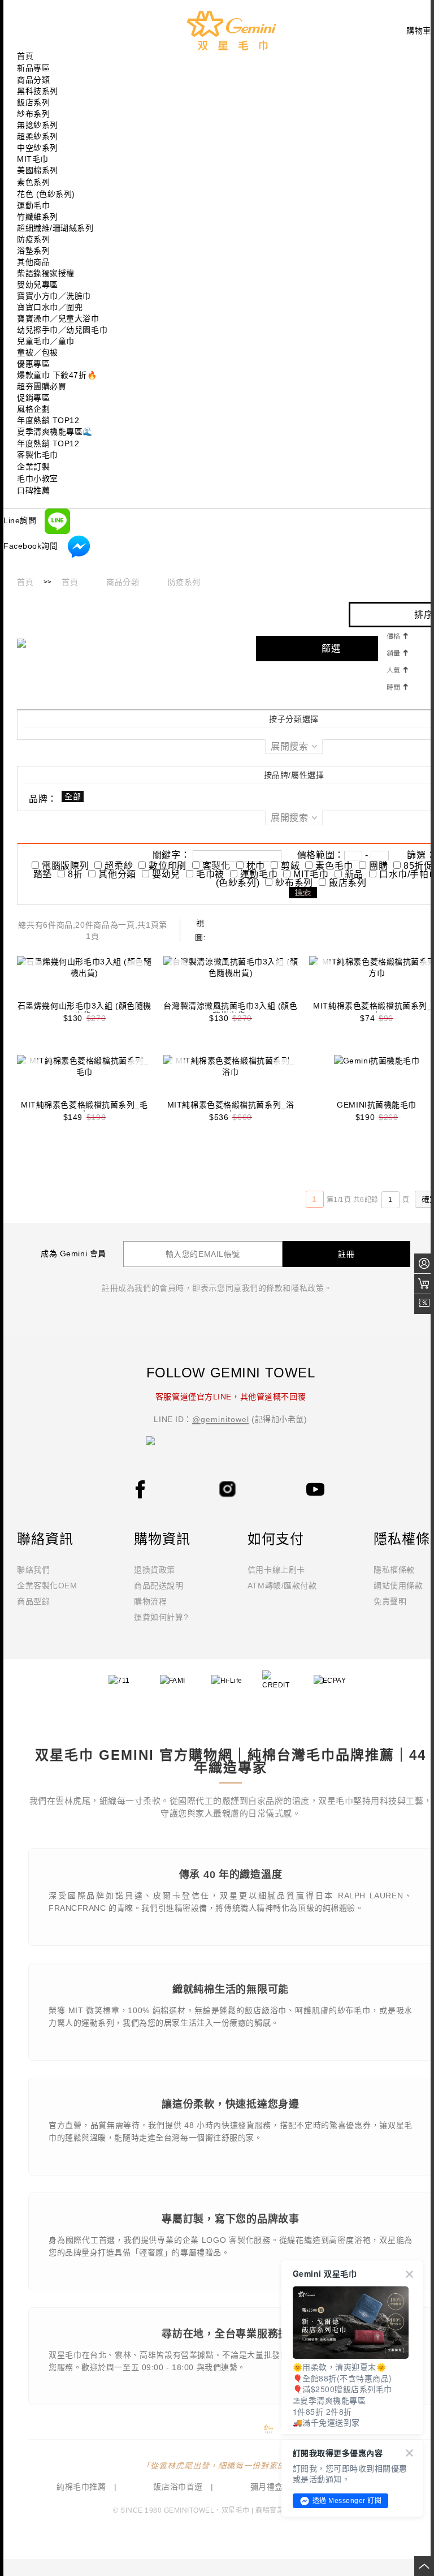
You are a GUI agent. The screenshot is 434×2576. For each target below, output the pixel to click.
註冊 (346, 1254)
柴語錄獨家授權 (46, 273)
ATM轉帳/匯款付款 (282, 1586)
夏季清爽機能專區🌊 (55, 432)
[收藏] (137, 971)
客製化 (216, 866)
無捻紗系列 (38, 125)
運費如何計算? (161, 1617)
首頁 (25, 582)
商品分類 (123, 582)
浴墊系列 (33, 251)
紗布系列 (33, 114)
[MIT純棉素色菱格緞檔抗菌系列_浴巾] (231, 1078)
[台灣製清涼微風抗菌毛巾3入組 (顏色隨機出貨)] (231, 979)
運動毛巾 (33, 205)
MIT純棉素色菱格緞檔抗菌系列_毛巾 (84, 1110)
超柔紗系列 (38, 136)
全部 (73, 796)
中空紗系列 (38, 148)
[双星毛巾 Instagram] (228, 1488)
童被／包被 (38, 352)
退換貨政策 (155, 1570)
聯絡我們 (33, 1570)
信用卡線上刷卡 (276, 1570)
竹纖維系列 (38, 217)
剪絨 (290, 866)
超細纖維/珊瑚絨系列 (55, 228)
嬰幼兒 (166, 874)
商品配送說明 (159, 1586)
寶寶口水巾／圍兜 (50, 307)
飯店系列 (33, 102)
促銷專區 (33, 398)
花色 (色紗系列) (46, 194)
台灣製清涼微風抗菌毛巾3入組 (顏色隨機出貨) (230, 1011)
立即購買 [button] (32, 971)
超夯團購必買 (42, 386)
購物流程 (150, 1601)
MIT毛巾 (33, 159)
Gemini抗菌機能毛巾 (377, 1105)
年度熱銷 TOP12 (48, 420)
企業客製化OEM (47, 1586)
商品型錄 (33, 1601)
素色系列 (33, 182)
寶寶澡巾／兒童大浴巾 (58, 318)
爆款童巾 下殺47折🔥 (57, 375)
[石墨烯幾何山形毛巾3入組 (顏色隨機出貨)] (84, 979)
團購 (378, 866)
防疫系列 (33, 239)
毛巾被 (210, 874)
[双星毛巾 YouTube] (315, 1489)
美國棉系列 (38, 170)
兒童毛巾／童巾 (46, 341)
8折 (75, 874)
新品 (354, 874)
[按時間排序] (397, 686)
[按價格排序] (397, 635)
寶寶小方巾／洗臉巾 (54, 296)
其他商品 (33, 262)
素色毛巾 (334, 866)
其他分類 (117, 874)
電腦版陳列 (65, 866)
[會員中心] (424, 1263)
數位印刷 (168, 866)
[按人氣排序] (397, 669)
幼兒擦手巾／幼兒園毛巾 (62, 330)
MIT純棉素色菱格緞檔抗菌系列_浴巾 (231, 1110)
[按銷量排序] (397, 652)
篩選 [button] (331, 649)
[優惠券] (424, 1304)
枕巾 (256, 866)
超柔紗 (119, 866)
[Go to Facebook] (140, 1489)
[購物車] (424, 1284)
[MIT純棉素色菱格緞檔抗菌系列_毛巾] (84, 1078)
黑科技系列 (38, 91)
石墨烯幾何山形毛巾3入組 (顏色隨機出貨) (84, 1011)
